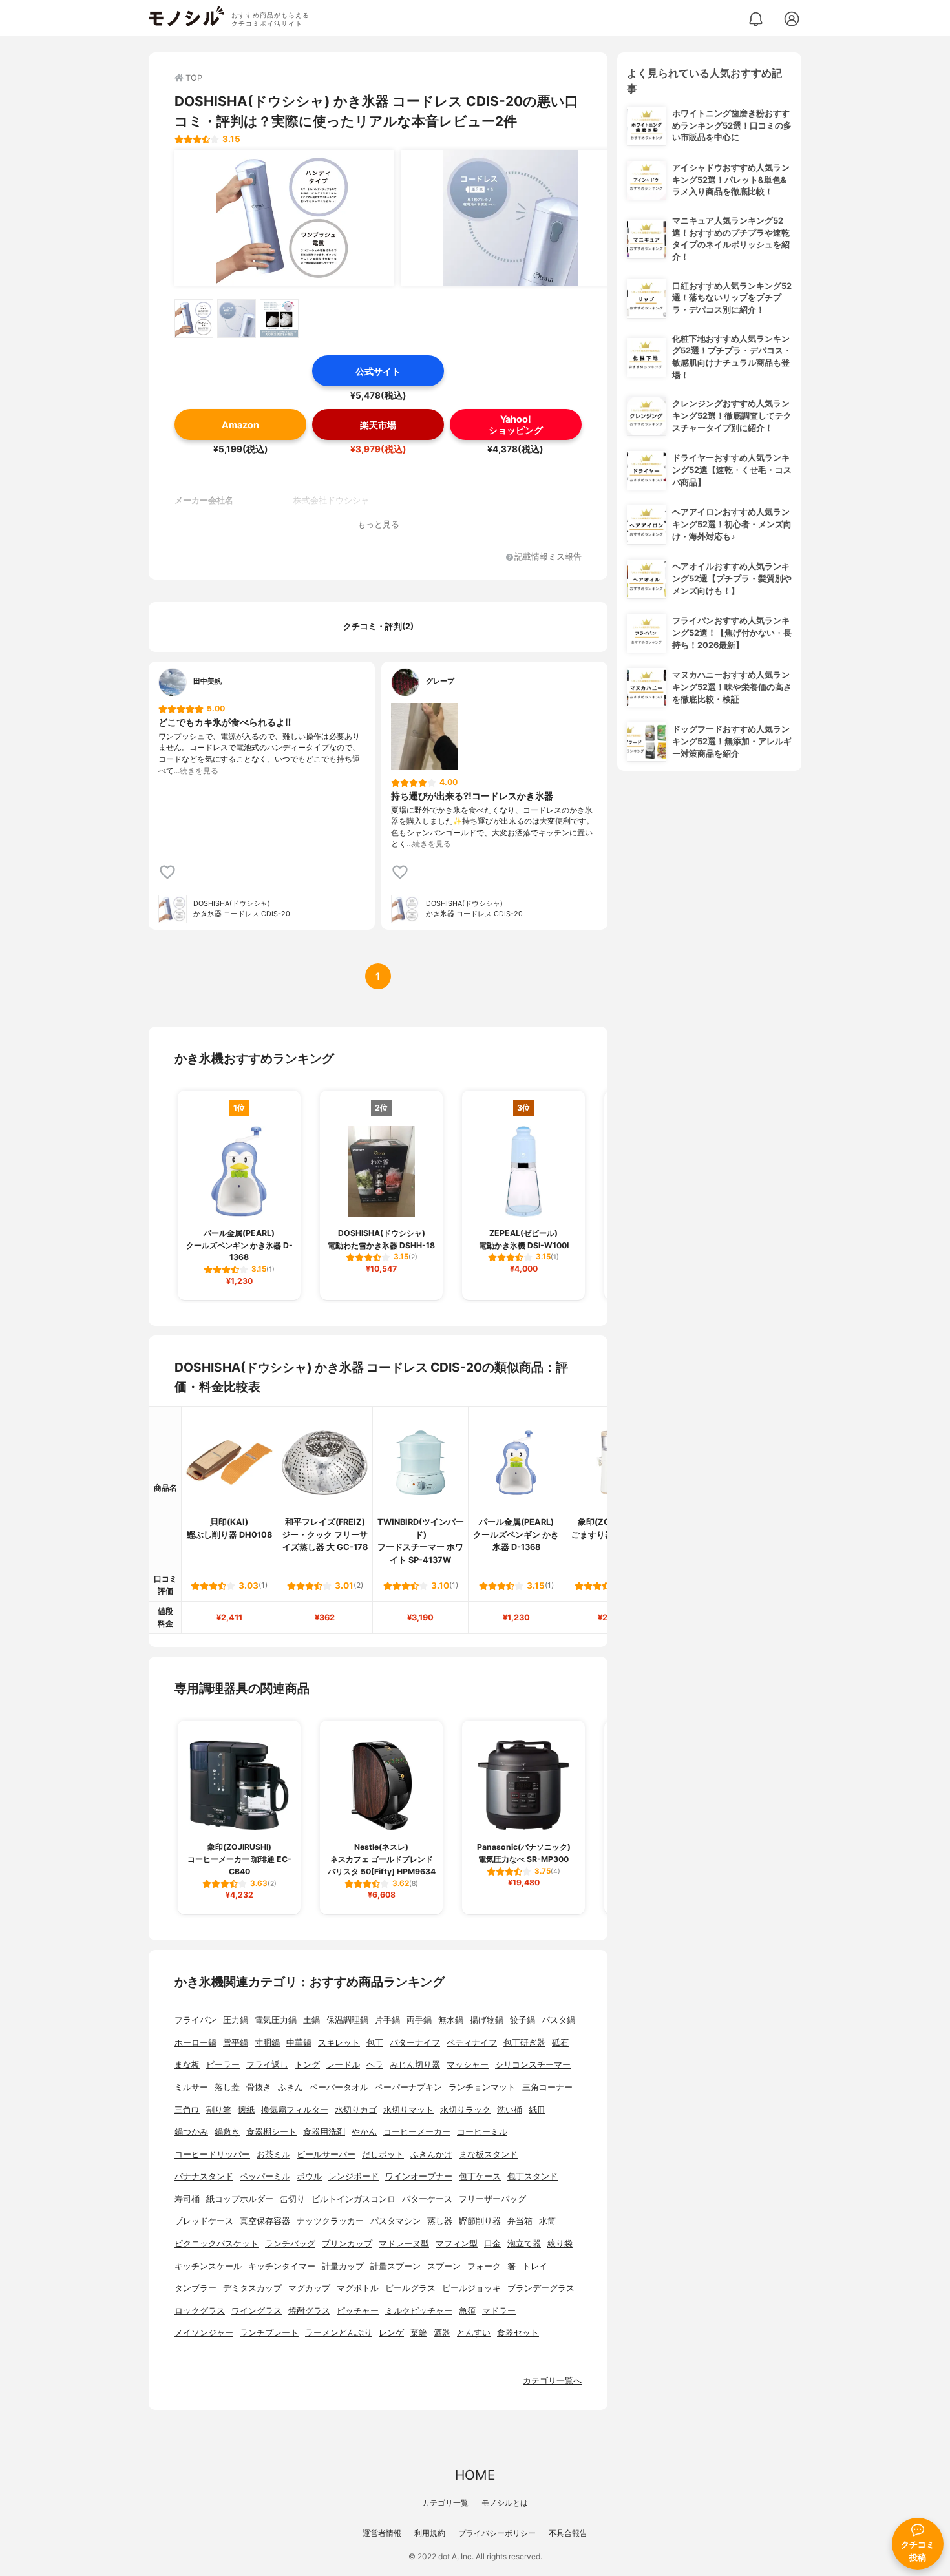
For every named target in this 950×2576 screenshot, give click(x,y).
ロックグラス (200, 2311)
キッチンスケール (208, 2266)
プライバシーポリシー (497, 2533)
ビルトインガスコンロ (354, 2199)
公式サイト (378, 371)
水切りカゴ (356, 2110)
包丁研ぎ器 (524, 2043)
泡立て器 (524, 2244)
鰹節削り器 (480, 2221)
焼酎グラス (309, 2311)
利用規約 (430, 2533)
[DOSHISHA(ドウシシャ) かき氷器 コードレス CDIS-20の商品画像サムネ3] (279, 319)
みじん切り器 (415, 2065)
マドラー (499, 2311)
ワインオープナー (419, 2176)
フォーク (484, 2266)
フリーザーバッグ (492, 2199)
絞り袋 (560, 2244)
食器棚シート (271, 2132)
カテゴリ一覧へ (552, 2381)
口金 (492, 2244)
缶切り (292, 2199)
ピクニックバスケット (216, 2244)
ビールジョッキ (471, 2288)
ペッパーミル (265, 2176)
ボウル (309, 2176)
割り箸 (219, 2110)
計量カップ (343, 2266)
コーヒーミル (482, 2132)
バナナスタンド (204, 2176)
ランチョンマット (482, 2087)
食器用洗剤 (324, 2132)
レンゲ (391, 2333)
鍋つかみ (191, 2132)
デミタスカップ (252, 2288)
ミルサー (191, 2087)
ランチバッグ (290, 2244)
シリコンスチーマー (533, 2065)
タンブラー (195, 2288)
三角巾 (187, 2110)
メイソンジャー (204, 2333)
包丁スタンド (533, 2176)
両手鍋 (419, 2020)
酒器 (442, 2333)
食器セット (518, 2333)
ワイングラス (257, 2311)
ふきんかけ (431, 2154)
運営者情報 (382, 2533)
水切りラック (465, 2110)
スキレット (339, 2043)
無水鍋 (451, 2020)
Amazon (240, 425)
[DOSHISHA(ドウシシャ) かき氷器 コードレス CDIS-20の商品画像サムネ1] (194, 319)
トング (307, 2065)
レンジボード (354, 2176)
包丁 (375, 2043)
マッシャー (468, 2065)
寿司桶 (187, 2199)
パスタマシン (396, 2221)
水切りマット (408, 2110)
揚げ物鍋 (487, 2020)
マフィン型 (457, 2244)
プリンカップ (347, 2244)
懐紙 (246, 2110)
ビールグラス (410, 2288)
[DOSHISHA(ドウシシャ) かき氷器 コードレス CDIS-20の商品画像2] (511, 218)
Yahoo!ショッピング (516, 424)
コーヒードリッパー (212, 2154)
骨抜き (259, 2087)
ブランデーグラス (541, 2288)
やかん (364, 2132)
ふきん (290, 2087)
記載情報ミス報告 (548, 557)
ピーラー (223, 2065)
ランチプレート (269, 2333)
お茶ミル (273, 2154)
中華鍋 (299, 2043)
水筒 (547, 2221)
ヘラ (375, 2065)
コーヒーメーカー (417, 2132)
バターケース (427, 2199)
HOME (475, 2475)
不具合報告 (568, 2533)
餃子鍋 (522, 2020)
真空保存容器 (265, 2221)
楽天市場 (378, 425)
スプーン (444, 2266)
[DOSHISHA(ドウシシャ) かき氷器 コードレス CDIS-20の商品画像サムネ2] (237, 319)
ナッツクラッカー (330, 2221)
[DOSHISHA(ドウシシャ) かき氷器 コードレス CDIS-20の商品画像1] (284, 218)
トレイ (535, 2266)
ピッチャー (358, 2311)
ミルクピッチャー (419, 2311)
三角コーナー (547, 2087)
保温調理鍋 (347, 2020)
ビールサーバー (326, 2154)
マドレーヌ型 (404, 2244)
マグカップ (309, 2288)
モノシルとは (505, 2503)
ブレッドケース (204, 2221)
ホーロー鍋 (195, 2043)
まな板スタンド (488, 2154)
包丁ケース (480, 2176)
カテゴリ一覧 (445, 2503)
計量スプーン (396, 2266)
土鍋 (311, 2020)
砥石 (560, 2043)
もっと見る (378, 524)
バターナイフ (415, 2043)
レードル (343, 2065)
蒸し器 (440, 2221)
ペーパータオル (339, 2087)
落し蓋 (227, 2087)
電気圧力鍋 (276, 2020)
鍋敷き (227, 2132)
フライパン (195, 2020)
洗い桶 (510, 2110)
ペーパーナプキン (408, 2087)
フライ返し (267, 2065)
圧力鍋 (236, 2020)
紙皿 (537, 2110)
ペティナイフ (472, 2043)
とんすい (474, 2333)
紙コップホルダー (240, 2199)
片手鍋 (387, 2020)
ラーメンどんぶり (339, 2333)
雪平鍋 (236, 2043)
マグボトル (358, 2288)
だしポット (383, 2154)
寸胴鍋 (267, 2043)
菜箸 (419, 2333)
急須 (467, 2311)
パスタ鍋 (558, 2020)
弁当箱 (520, 2221)
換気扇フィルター (295, 2110)
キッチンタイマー (282, 2266)
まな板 (187, 2065)
